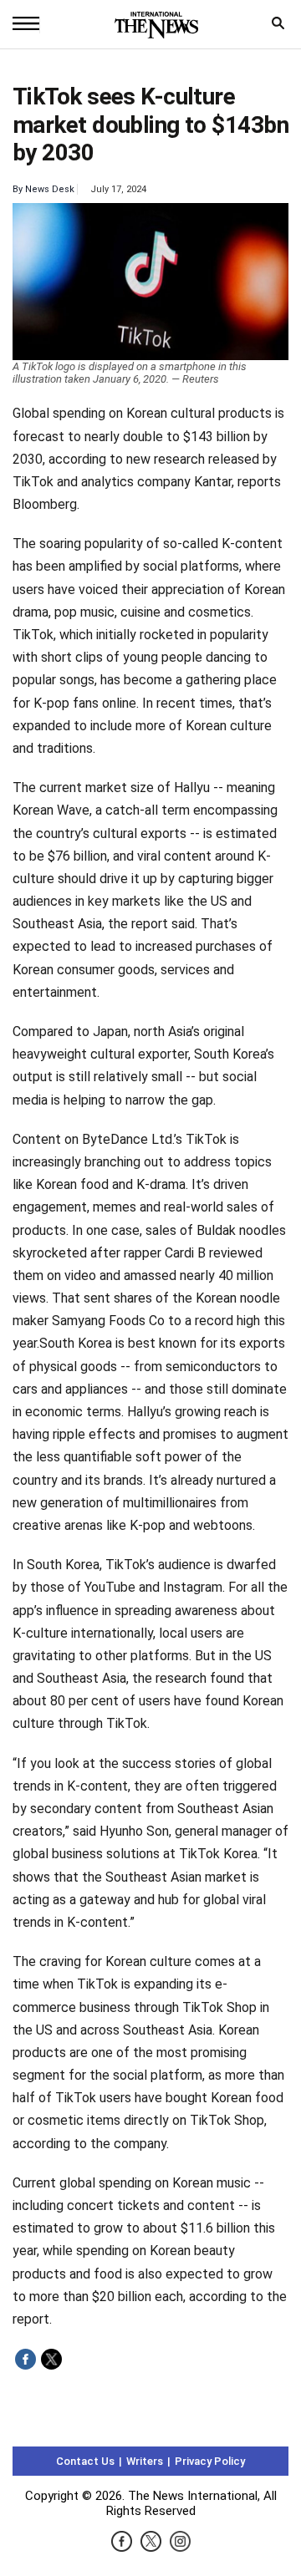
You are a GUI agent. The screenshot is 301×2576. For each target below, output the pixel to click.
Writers (145, 2461)
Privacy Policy (210, 2461)
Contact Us (85, 2461)
